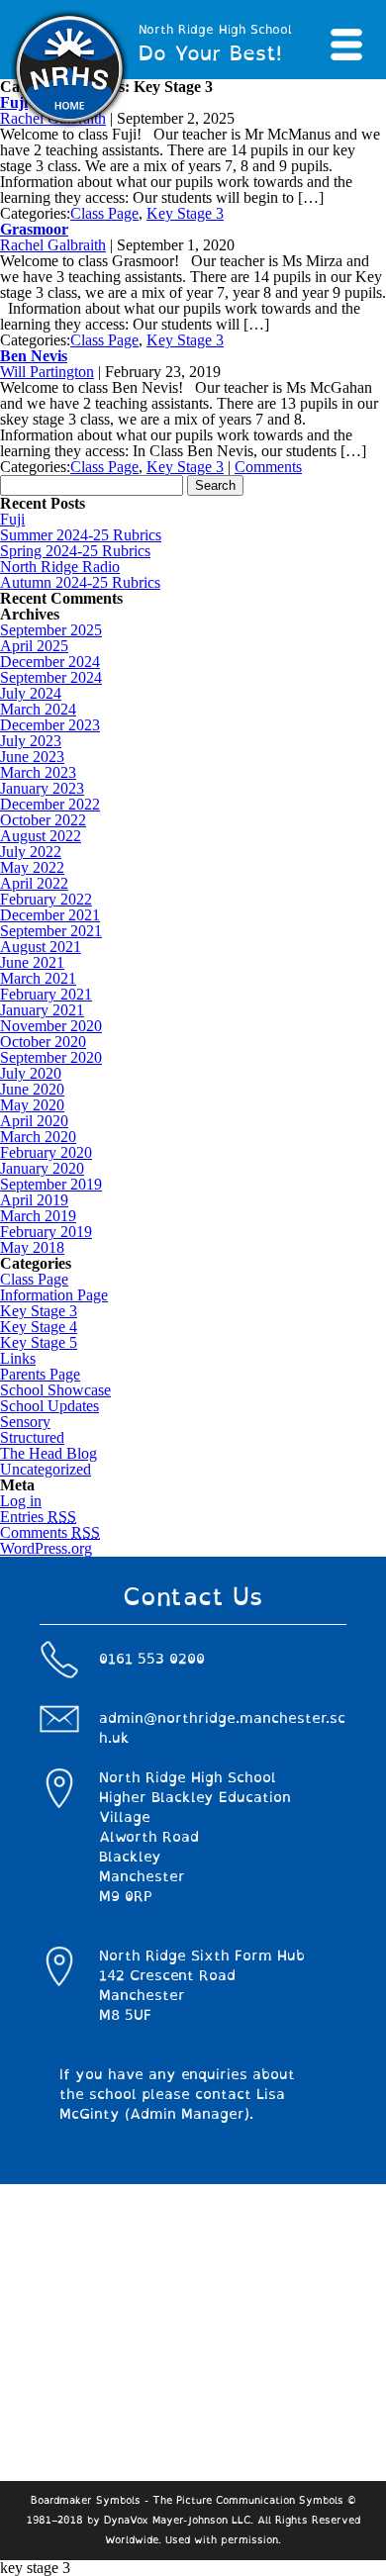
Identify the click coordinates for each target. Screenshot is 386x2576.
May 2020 (32, 1105)
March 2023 (38, 772)
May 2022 (32, 867)
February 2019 (46, 1232)
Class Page (104, 213)
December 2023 (50, 725)
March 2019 (38, 1216)
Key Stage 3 (185, 213)
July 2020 (31, 1073)
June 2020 (32, 1089)
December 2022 (50, 804)
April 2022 (34, 883)
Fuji (12, 519)
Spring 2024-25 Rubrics (75, 551)
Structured (32, 1437)
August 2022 (41, 836)
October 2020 (43, 1042)
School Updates (49, 1406)
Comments (268, 467)
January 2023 (42, 788)
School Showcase (55, 1390)
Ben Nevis (34, 356)
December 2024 (50, 662)
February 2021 (46, 994)
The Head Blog (48, 1453)
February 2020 (46, 1152)
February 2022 (46, 899)
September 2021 (51, 931)
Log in (21, 1501)
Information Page (54, 1295)
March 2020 (38, 1137)
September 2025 (51, 630)
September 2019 (51, 1184)
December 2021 (50, 915)
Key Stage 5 (39, 1342)
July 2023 (31, 741)
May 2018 (32, 1247)
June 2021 (32, 962)
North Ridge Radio (60, 567)
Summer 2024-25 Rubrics (81, 535)
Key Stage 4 (39, 1327)
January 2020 (42, 1168)
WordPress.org (46, 1548)
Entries (38, 1517)
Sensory (25, 1422)
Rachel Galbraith (53, 245)
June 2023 (32, 757)
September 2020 (51, 1057)
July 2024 (31, 693)
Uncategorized (46, 1469)
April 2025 (34, 646)
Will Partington (47, 372)
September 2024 (51, 677)
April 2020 (34, 1121)
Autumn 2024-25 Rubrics (80, 582)
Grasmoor (34, 229)
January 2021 (42, 1010)
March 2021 (38, 978)
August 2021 (41, 947)
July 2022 (31, 852)
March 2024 (38, 709)
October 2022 (43, 820)
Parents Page (40, 1374)
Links (18, 1358)
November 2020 (51, 1026)
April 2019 (34, 1200)
